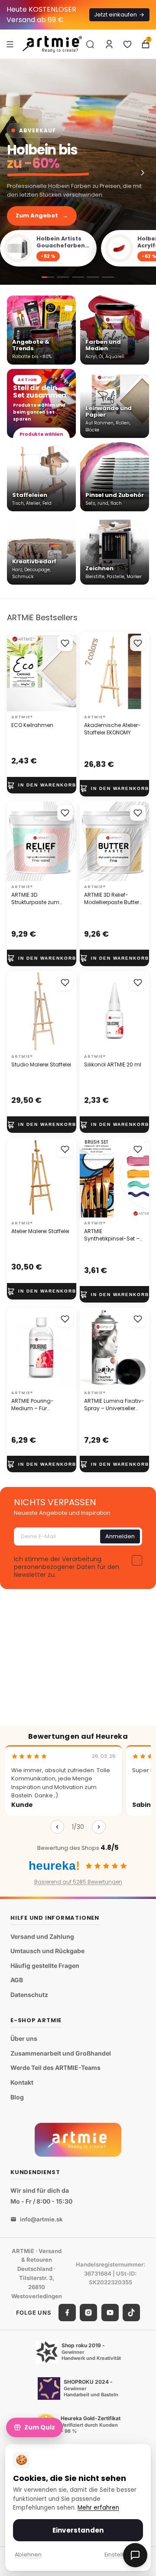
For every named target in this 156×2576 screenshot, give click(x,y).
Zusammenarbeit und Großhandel (61, 2053)
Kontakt (22, 2082)
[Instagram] (88, 2313)
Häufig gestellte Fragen (45, 1966)
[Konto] (109, 44)
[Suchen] (90, 44)
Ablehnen (28, 2555)
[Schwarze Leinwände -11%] (78, 277)
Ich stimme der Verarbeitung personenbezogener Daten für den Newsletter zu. (67, 1567)
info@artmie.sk (41, 2219)
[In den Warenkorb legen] (42, 785)
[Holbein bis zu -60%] (78, 172)
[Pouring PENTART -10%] (108, 277)
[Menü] (10, 44)
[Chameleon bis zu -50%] (93, 277)
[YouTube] (110, 2313)
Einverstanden (78, 2530)
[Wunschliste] (127, 44)
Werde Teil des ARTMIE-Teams (55, 2068)
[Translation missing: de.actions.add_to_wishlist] (65, 643)
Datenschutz (29, 1995)
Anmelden (120, 1536)
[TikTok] (131, 2313)
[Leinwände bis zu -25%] (63, 277)
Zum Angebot (42, 215)
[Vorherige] (57, 1827)
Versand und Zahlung (42, 1936)
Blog (17, 2097)
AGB (17, 1980)
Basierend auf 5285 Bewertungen (78, 1882)
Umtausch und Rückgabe (47, 1951)
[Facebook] (67, 2313)
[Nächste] (99, 1827)
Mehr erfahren (98, 2508)
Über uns (24, 2038)
